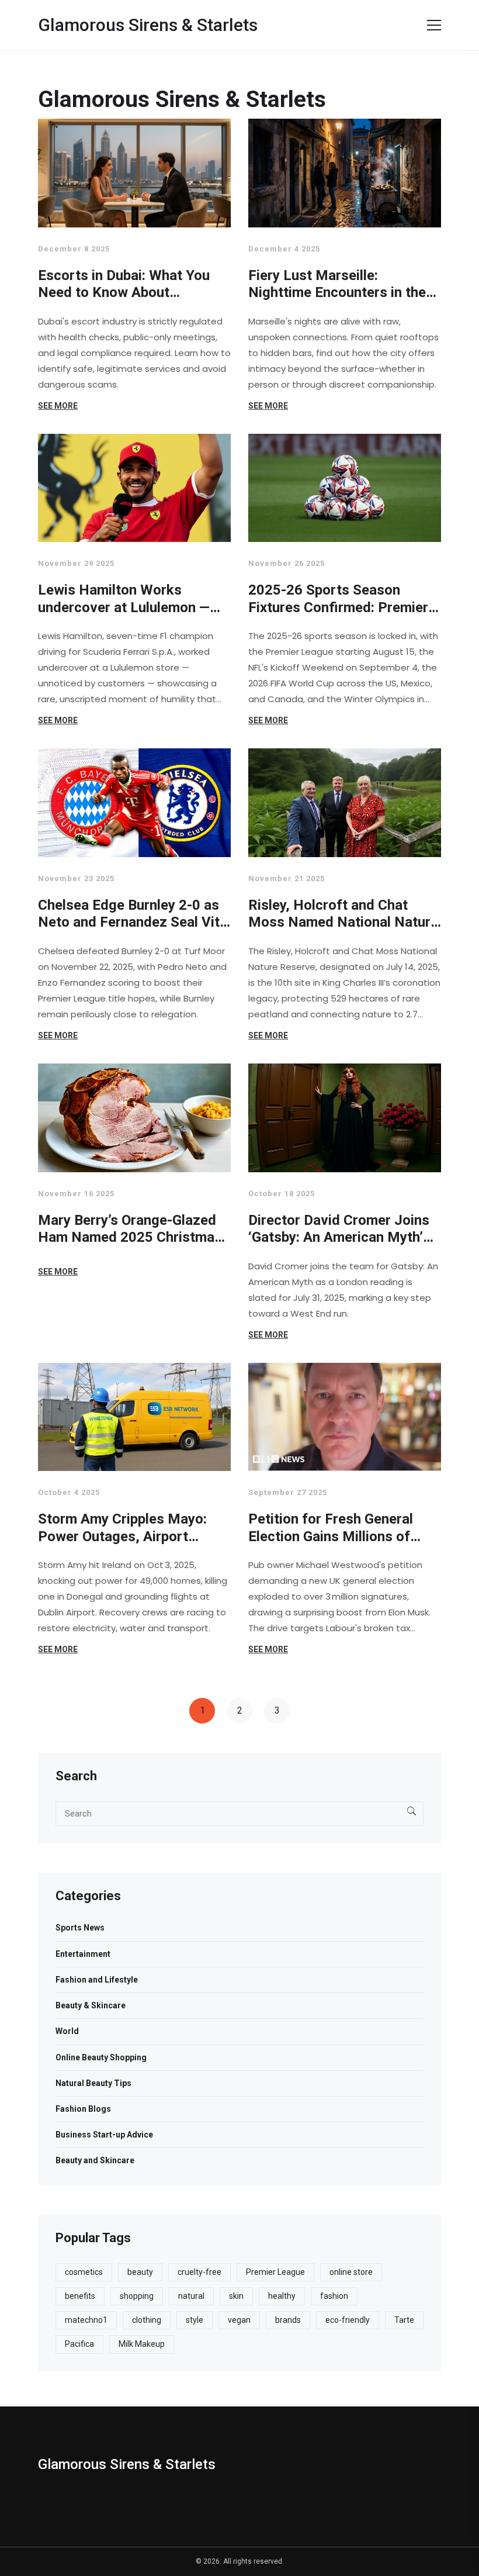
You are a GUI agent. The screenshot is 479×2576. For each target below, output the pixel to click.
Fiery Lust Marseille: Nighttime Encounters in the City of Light (337, 284)
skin (236, 2296)
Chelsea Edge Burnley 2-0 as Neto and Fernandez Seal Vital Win (134, 914)
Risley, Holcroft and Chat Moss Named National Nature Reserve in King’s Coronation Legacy (343, 914)
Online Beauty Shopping (101, 2057)
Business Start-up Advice (104, 2135)
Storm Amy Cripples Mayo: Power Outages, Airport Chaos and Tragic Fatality (122, 1528)
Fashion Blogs (83, 2109)
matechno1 (86, 2320)
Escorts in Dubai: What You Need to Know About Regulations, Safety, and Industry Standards (124, 284)
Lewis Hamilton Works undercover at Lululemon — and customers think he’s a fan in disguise (124, 599)
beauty (140, 2272)
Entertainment (83, 1954)
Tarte (404, 2320)
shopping (137, 2296)
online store (351, 2272)
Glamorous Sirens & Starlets (148, 25)
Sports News (80, 1928)
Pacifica (79, 2344)
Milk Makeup (142, 2344)
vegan (239, 2320)
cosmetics (84, 2272)
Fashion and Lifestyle (97, 1980)
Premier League (275, 2272)
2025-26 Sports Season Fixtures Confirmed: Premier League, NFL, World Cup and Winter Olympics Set (339, 599)
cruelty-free (199, 2272)
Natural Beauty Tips (93, 2083)
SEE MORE (58, 406)
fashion (334, 2296)
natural (191, 2296)
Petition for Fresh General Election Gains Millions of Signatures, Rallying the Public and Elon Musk (331, 1528)
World (67, 2031)
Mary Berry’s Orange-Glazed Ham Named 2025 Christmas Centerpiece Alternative (130, 1229)
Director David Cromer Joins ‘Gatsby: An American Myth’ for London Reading (339, 1229)
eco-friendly (348, 2320)
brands (288, 2320)
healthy (282, 2296)
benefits (80, 2296)
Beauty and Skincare (95, 2160)
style (195, 2320)
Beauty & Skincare (91, 2005)
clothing (147, 2320)
